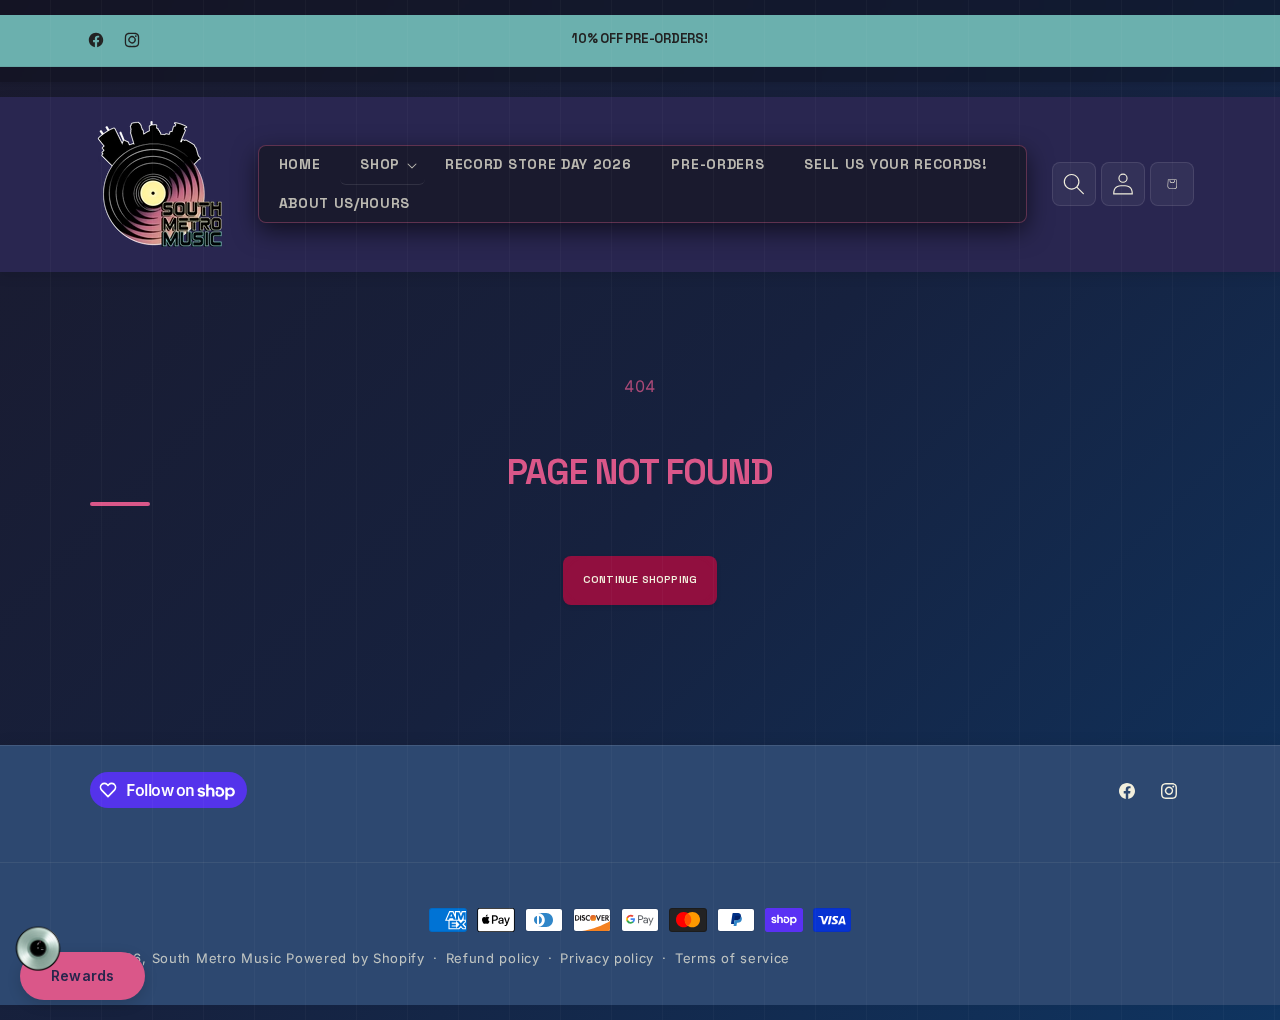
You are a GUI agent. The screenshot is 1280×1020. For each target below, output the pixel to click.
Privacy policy (607, 958)
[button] (382, 165)
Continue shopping (640, 579)
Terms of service (732, 958)
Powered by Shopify (355, 958)
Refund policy (493, 958)
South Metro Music (217, 958)
